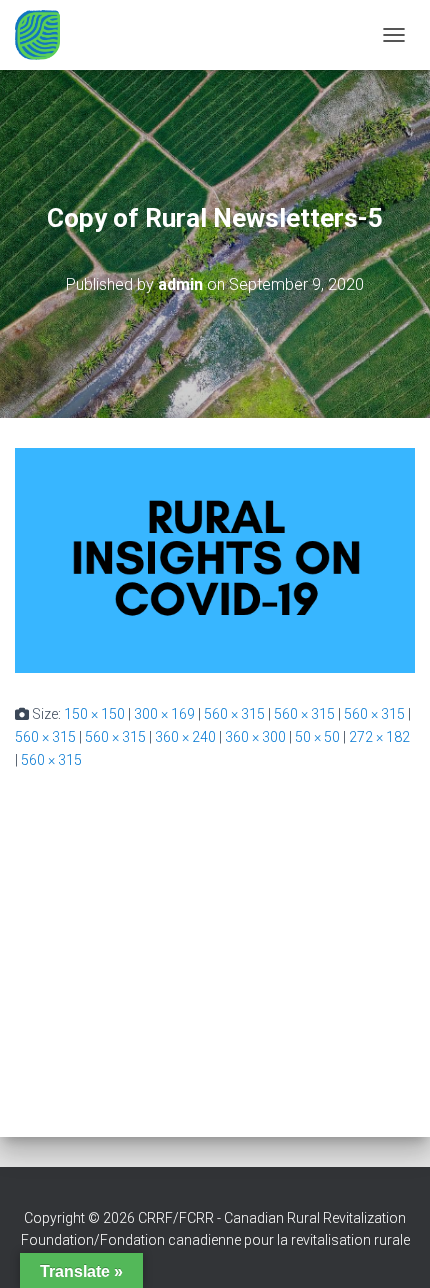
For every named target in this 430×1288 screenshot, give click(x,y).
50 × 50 (317, 737)
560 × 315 (234, 714)
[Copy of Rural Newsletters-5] (215, 559)
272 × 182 (379, 737)
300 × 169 (164, 714)
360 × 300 (255, 737)
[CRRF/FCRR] (45, 35)
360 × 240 (185, 737)
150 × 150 (94, 714)
